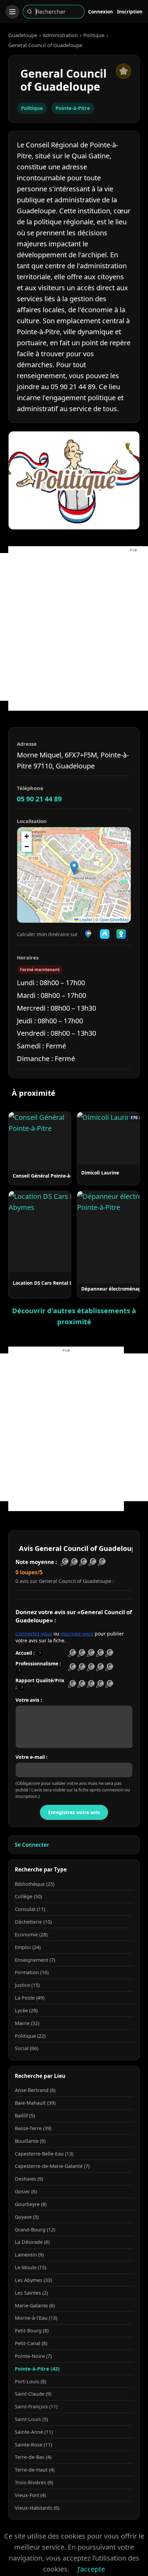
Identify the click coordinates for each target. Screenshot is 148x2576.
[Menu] (12, 12)
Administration (60, 35)
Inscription (130, 12)
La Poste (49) (30, 1998)
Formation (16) (32, 1972)
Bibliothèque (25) (35, 1884)
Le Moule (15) (30, 2267)
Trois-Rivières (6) (34, 2482)
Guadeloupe (23, 35)
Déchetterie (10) (33, 1922)
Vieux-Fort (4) (30, 2495)
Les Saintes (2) (31, 2293)
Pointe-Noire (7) (33, 2356)
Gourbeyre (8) (31, 2204)
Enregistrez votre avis (74, 1812)
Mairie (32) (27, 2023)
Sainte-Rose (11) (33, 2445)
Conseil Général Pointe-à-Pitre (48, 1176)
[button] (74, 868)
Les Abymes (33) (33, 2280)
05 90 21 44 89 (39, 799)
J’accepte (91, 2569)
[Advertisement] (74, 627)
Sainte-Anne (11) (34, 2432)
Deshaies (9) (29, 2179)
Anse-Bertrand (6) (35, 2090)
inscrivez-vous (77, 1634)
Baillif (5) (25, 2116)
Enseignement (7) (35, 1960)
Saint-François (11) (36, 2406)
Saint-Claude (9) (33, 2394)
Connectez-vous (34, 1634)
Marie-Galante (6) (35, 2305)
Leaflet (85, 919)
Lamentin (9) (29, 2255)
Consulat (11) (30, 1909)
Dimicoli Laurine (100, 1173)
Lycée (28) (26, 2010)
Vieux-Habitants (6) (37, 2508)
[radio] (72, 1653)
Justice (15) (27, 1985)
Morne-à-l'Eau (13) (36, 2318)
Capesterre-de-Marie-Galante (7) (52, 2166)
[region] (74, 875)
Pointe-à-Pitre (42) (37, 2369)
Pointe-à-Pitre (73, 108)
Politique (94, 35)
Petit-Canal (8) (31, 2343)
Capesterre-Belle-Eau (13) (44, 2154)
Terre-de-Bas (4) (33, 2457)
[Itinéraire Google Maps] (88, 934)
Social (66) (27, 2048)
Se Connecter (32, 1845)
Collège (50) (28, 1896)
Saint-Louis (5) (31, 2419)
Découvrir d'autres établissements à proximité (74, 1316)
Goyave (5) (27, 2217)
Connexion (101, 12)
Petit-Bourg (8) (32, 2331)
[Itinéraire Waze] (105, 934)
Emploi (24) (28, 1947)
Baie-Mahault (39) (35, 2103)
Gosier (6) (26, 2191)
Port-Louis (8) (30, 2381)
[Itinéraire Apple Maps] (121, 934)
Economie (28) (31, 1934)
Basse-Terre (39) (33, 2128)
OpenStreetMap (114, 919)
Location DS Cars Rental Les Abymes (55, 1283)
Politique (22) (30, 2036)
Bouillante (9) (30, 2141)
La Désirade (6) (32, 2242)
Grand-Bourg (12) (35, 2230)
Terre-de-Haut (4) (35, 2470)
